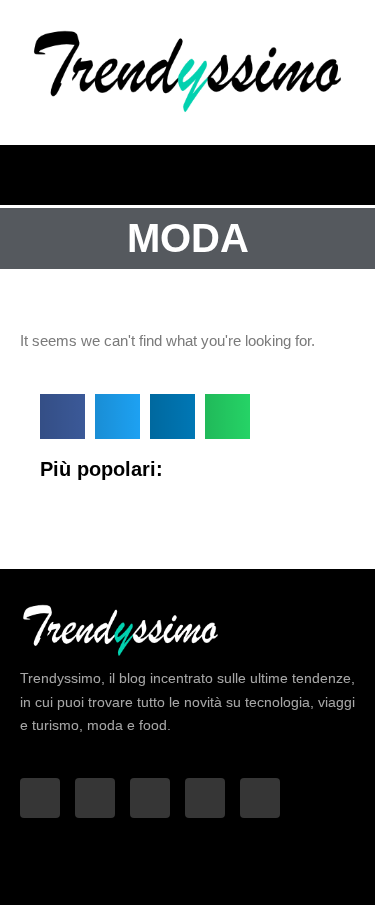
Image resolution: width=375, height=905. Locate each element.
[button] (352, 170)
